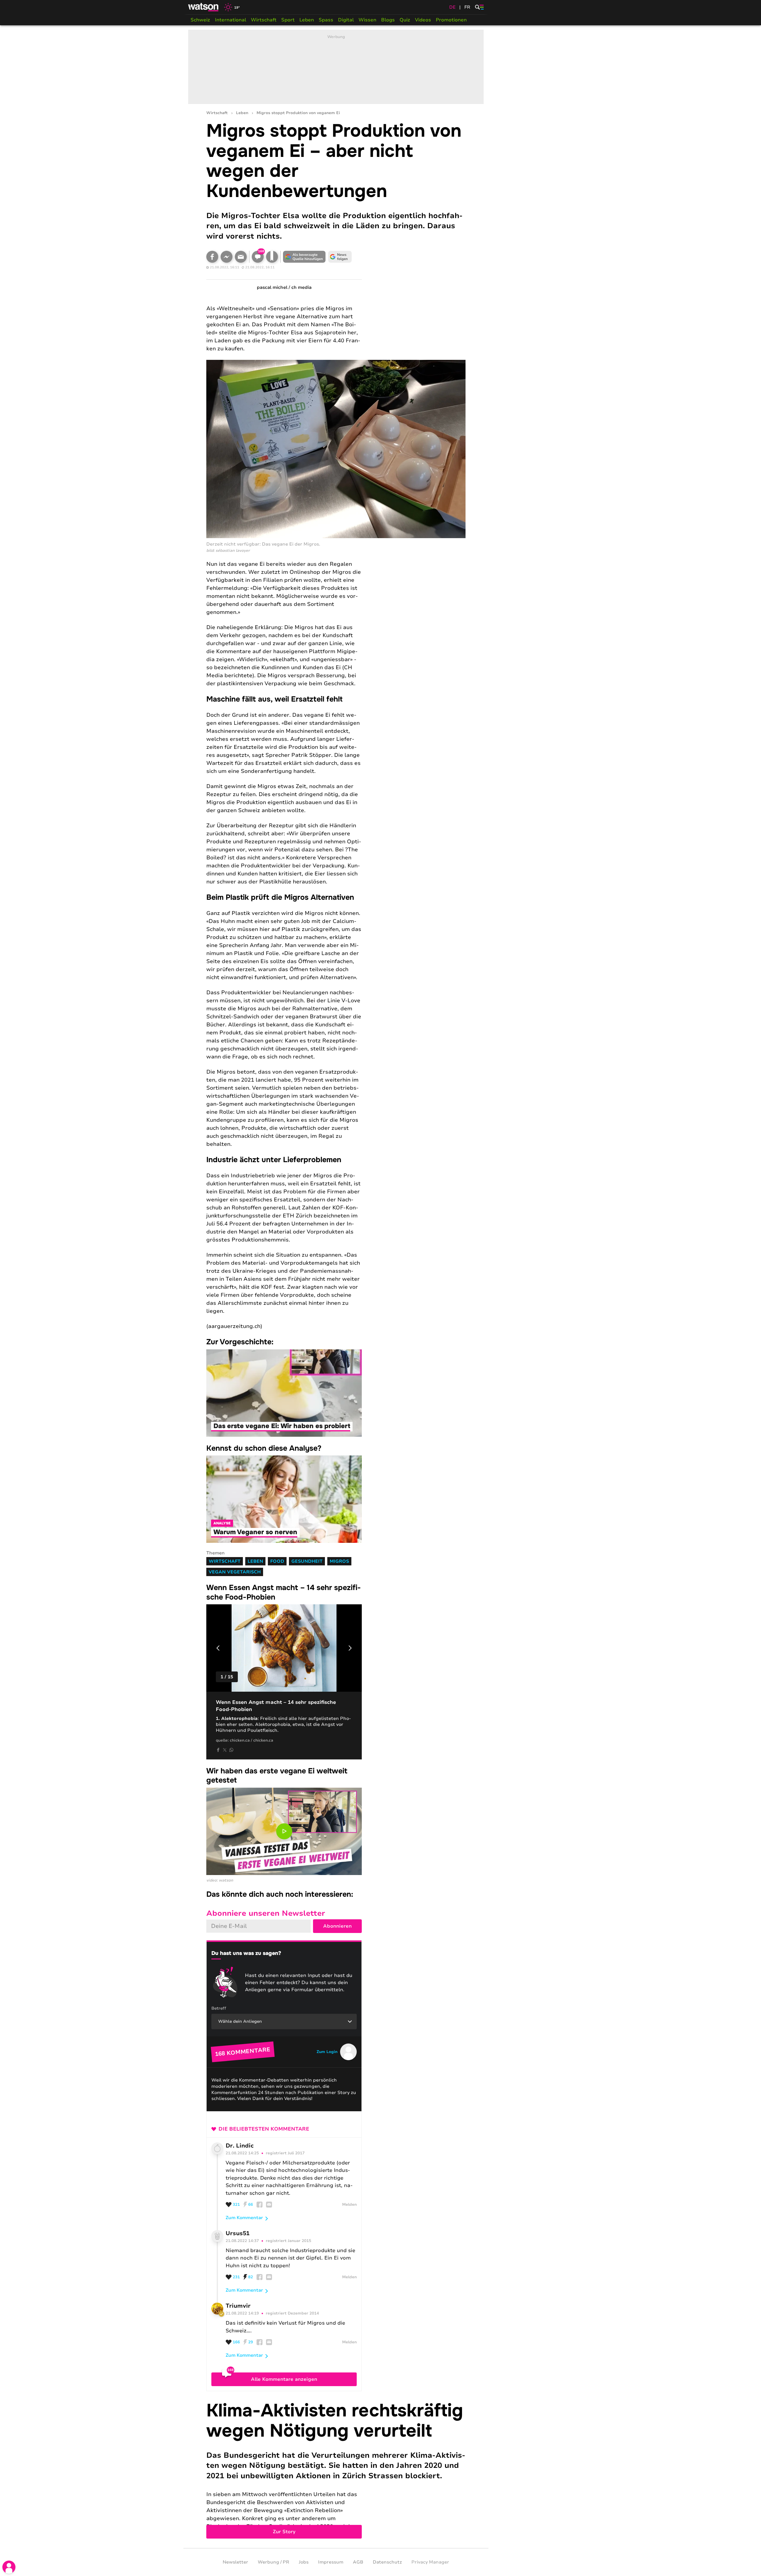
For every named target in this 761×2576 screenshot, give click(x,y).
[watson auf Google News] (340, 257)
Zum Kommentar (244, 2218)
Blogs (388, 20)
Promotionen (451, 20)
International (231, 20)
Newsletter (235, 2562)
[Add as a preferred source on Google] (304, 257)
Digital (346, 20)
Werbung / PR (273, 2562)
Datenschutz (387, 2562)
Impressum (331, 2562)
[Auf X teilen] (225, 1750)
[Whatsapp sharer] (231, 1750)
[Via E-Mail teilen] (241, 257)
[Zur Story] (336, 2470)
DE (452, 7)
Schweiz (200, 20)
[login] (9, 2567)
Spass (326, 20)
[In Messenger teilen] (227, 257)
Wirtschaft (264, 20)
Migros (339, 1561)
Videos (423, 20)
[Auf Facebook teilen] (212, 257)
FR (467, 7)
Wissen (367, 20)
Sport (288, 20)
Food (277, 1561)
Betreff (219, 2008)
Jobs (304, 2562)
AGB (358, 2562)
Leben (307, 20)
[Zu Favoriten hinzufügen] (272, 257)
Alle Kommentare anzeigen (284, 2379)
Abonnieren (337, 1926)
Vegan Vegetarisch (235, 1572)
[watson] (204, 7)
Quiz (405, 20)
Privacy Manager (430, 2562)
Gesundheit (307, 1561)
